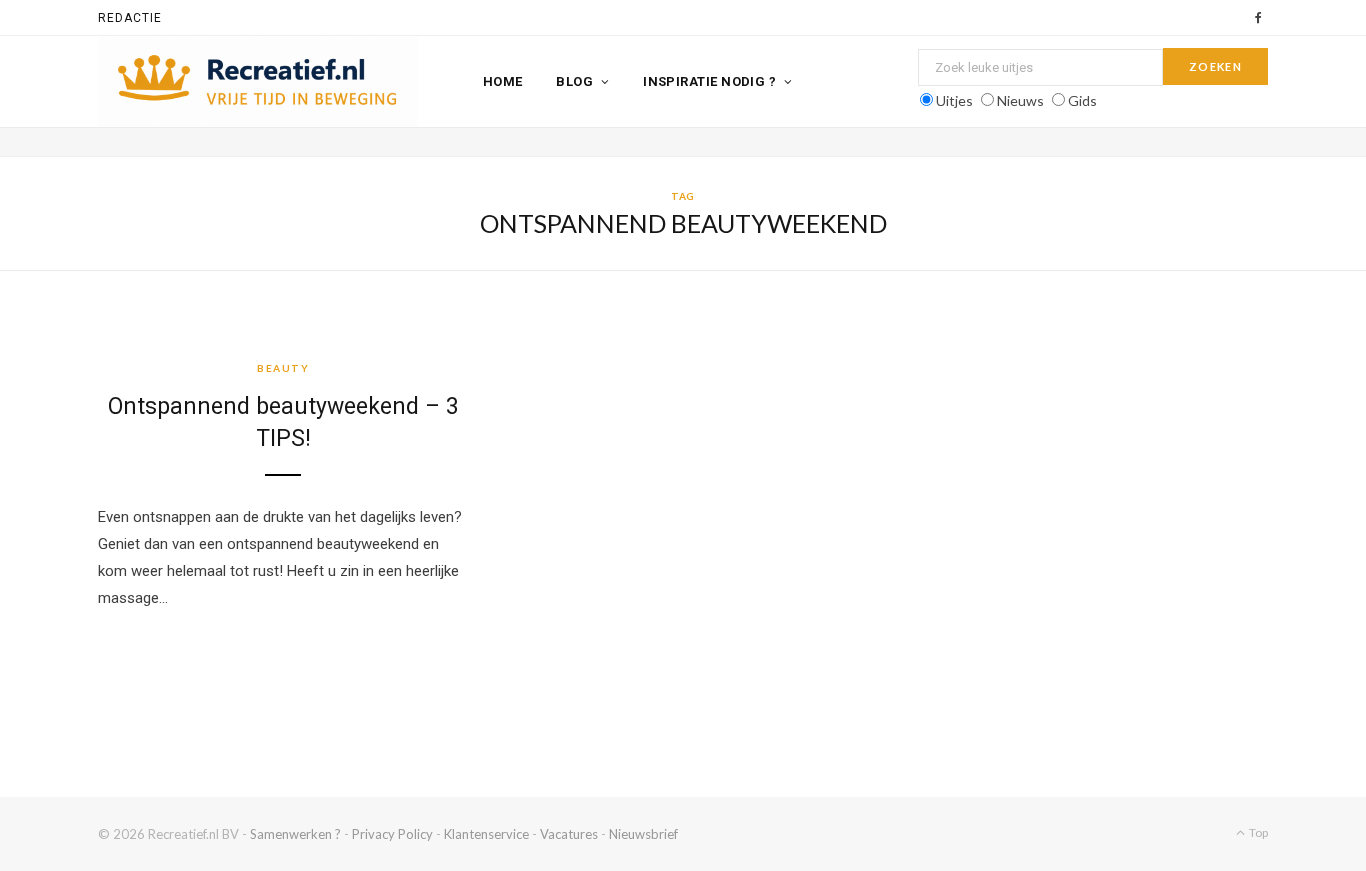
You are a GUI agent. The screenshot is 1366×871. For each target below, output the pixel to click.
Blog (574, 81)
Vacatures (569, 834)
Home (503, 81)
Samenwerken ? (295, 834)
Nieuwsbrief (643, 834)
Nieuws (1020, 100)
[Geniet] (258, 82)
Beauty (283, 368)
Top (1257, 832)
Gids (1082, 100)
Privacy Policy (392, 834)
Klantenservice (486, 834)
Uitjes (954, 100)
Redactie (130, 18)
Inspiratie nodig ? (709, 81)
